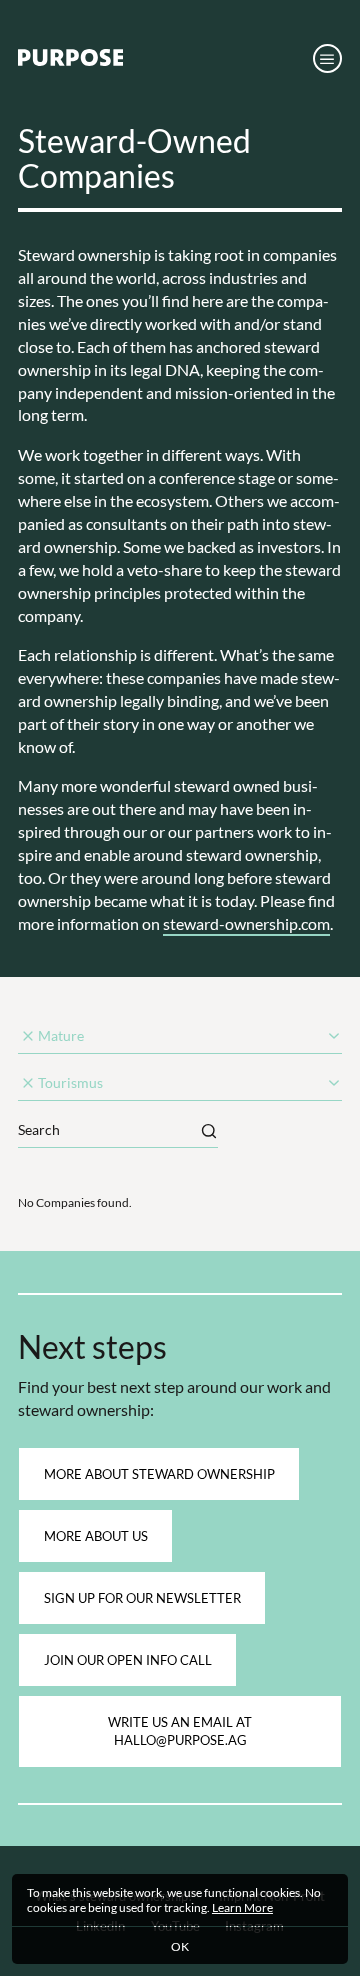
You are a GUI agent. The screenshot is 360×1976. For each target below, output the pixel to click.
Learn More (242, 1907)
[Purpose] (70, 61)
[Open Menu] (327, 58)
